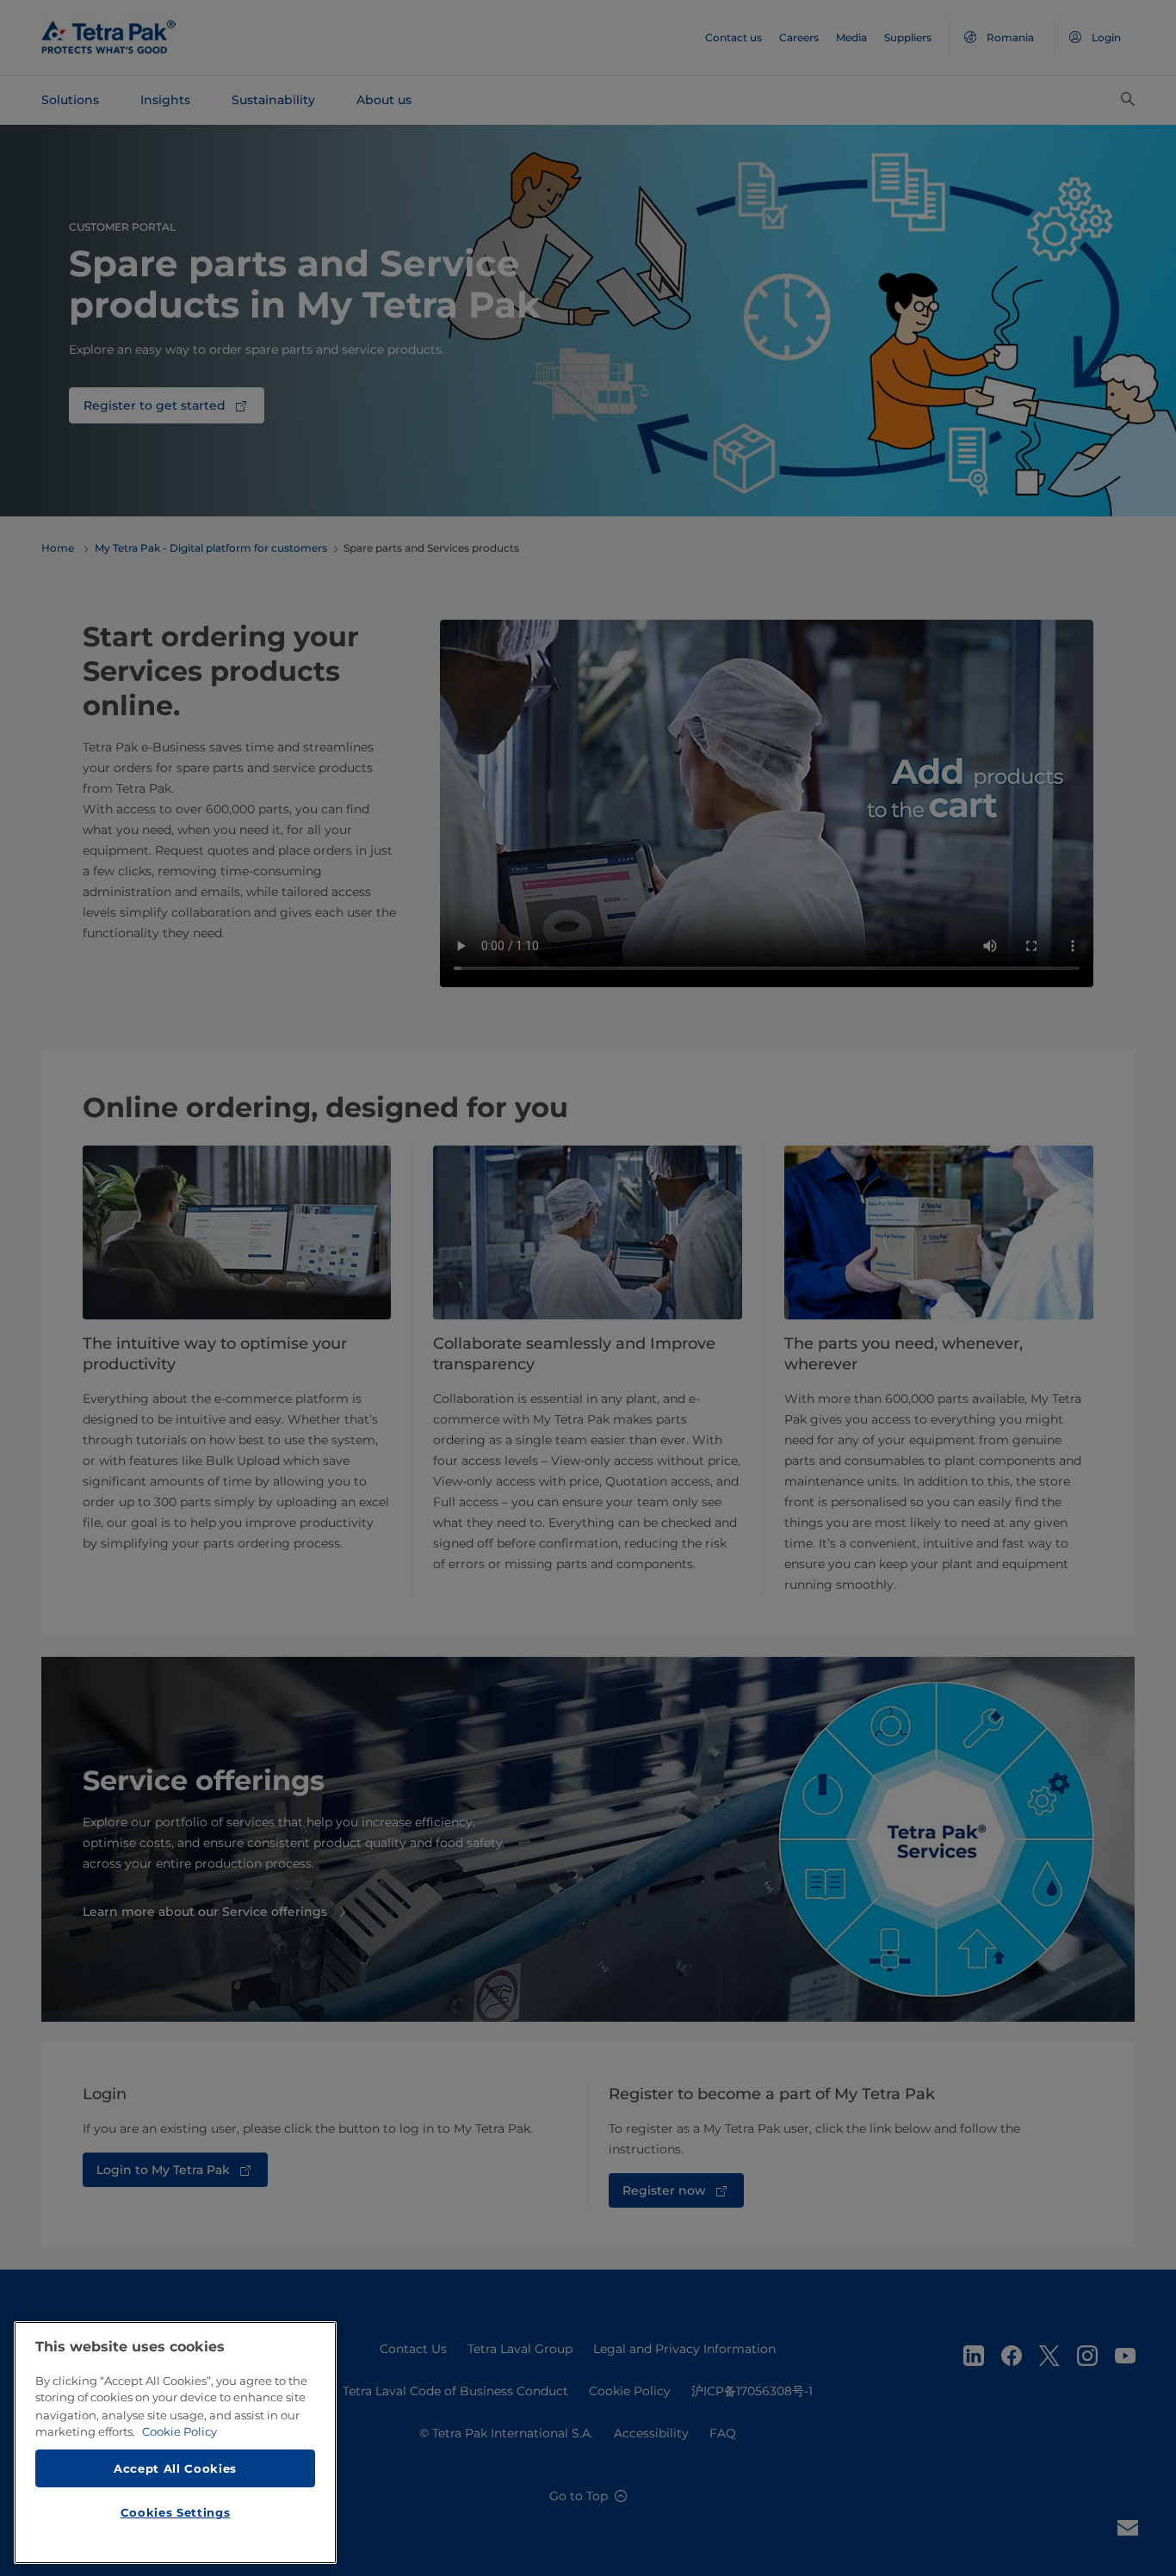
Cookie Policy (179, 2431)
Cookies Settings (176, 2512)
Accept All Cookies (175, 2468)
